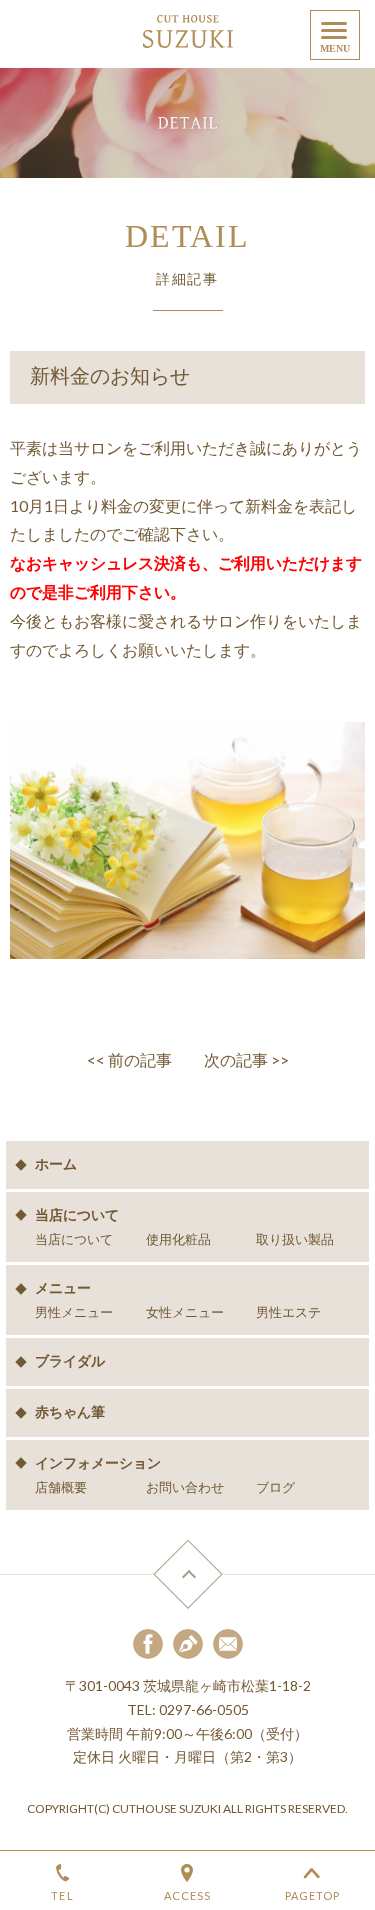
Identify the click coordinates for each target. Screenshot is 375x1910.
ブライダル (70, 1361)
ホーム (56, 1164)
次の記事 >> (246, 1059)
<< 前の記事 (129, 1059)
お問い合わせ (185, 1487)
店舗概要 (61, 1487)
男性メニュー (74, 1312)
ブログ (275, 1487)
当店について (74, 1239)
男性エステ (288, 1312)
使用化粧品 (178, 1239)
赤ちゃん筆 (70, 1412)
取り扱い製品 (295, 1239)
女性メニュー (185, 1312)
